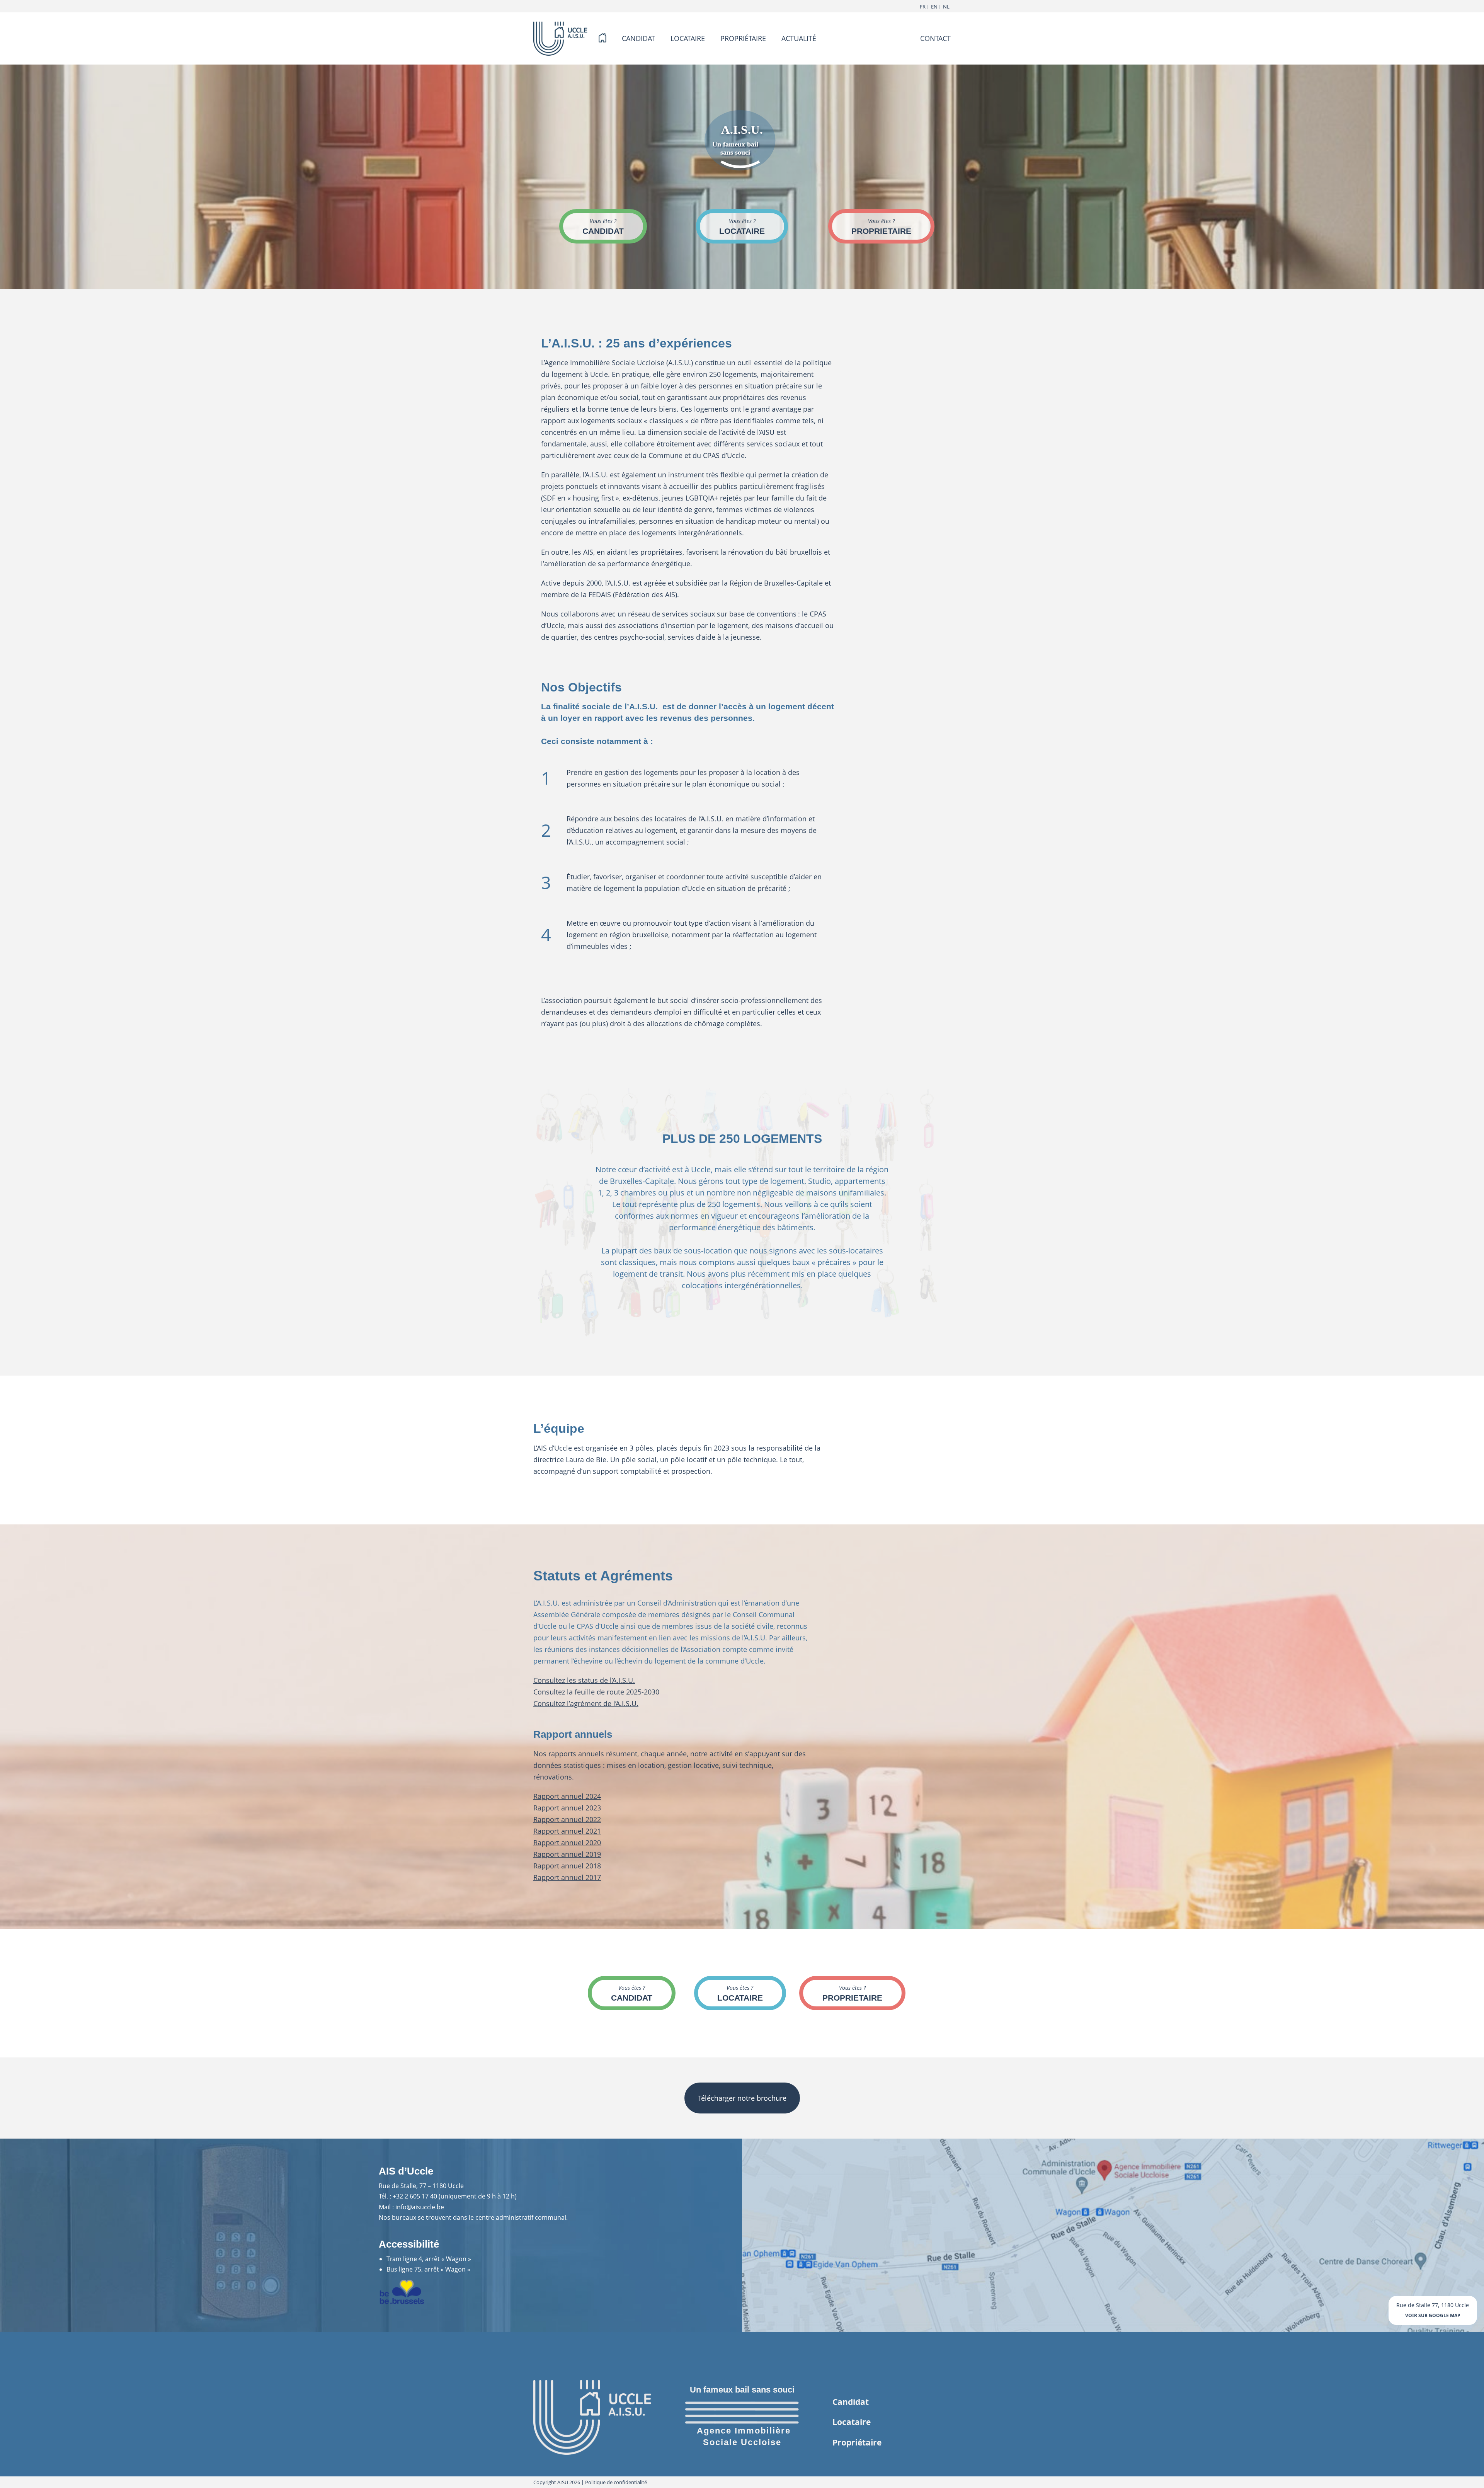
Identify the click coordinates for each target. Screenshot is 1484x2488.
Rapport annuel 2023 (567, 1808)
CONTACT (935, 38)
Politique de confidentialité (616, 2482)
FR (923, 7)
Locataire (852, 2422)
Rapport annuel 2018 (567, 1866)
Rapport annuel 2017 (567, 1877)
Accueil (602, 38)
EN (934, 7)
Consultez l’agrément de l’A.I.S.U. (586, 1703)
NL (946, 7)
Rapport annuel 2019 (567, 1854)
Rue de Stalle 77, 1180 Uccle (1433, 2310)
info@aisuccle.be (420, 2207)
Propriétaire (857, 2442)
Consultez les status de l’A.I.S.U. (584, 1680)
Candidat (851, 2402)
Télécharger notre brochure (742, 2098)
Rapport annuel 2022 (567, 1819)
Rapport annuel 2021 (567, 1831)
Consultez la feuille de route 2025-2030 (596, 1692)
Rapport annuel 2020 (567, 1843)
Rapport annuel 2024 (567, 1796)
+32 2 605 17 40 (415, 2196)
